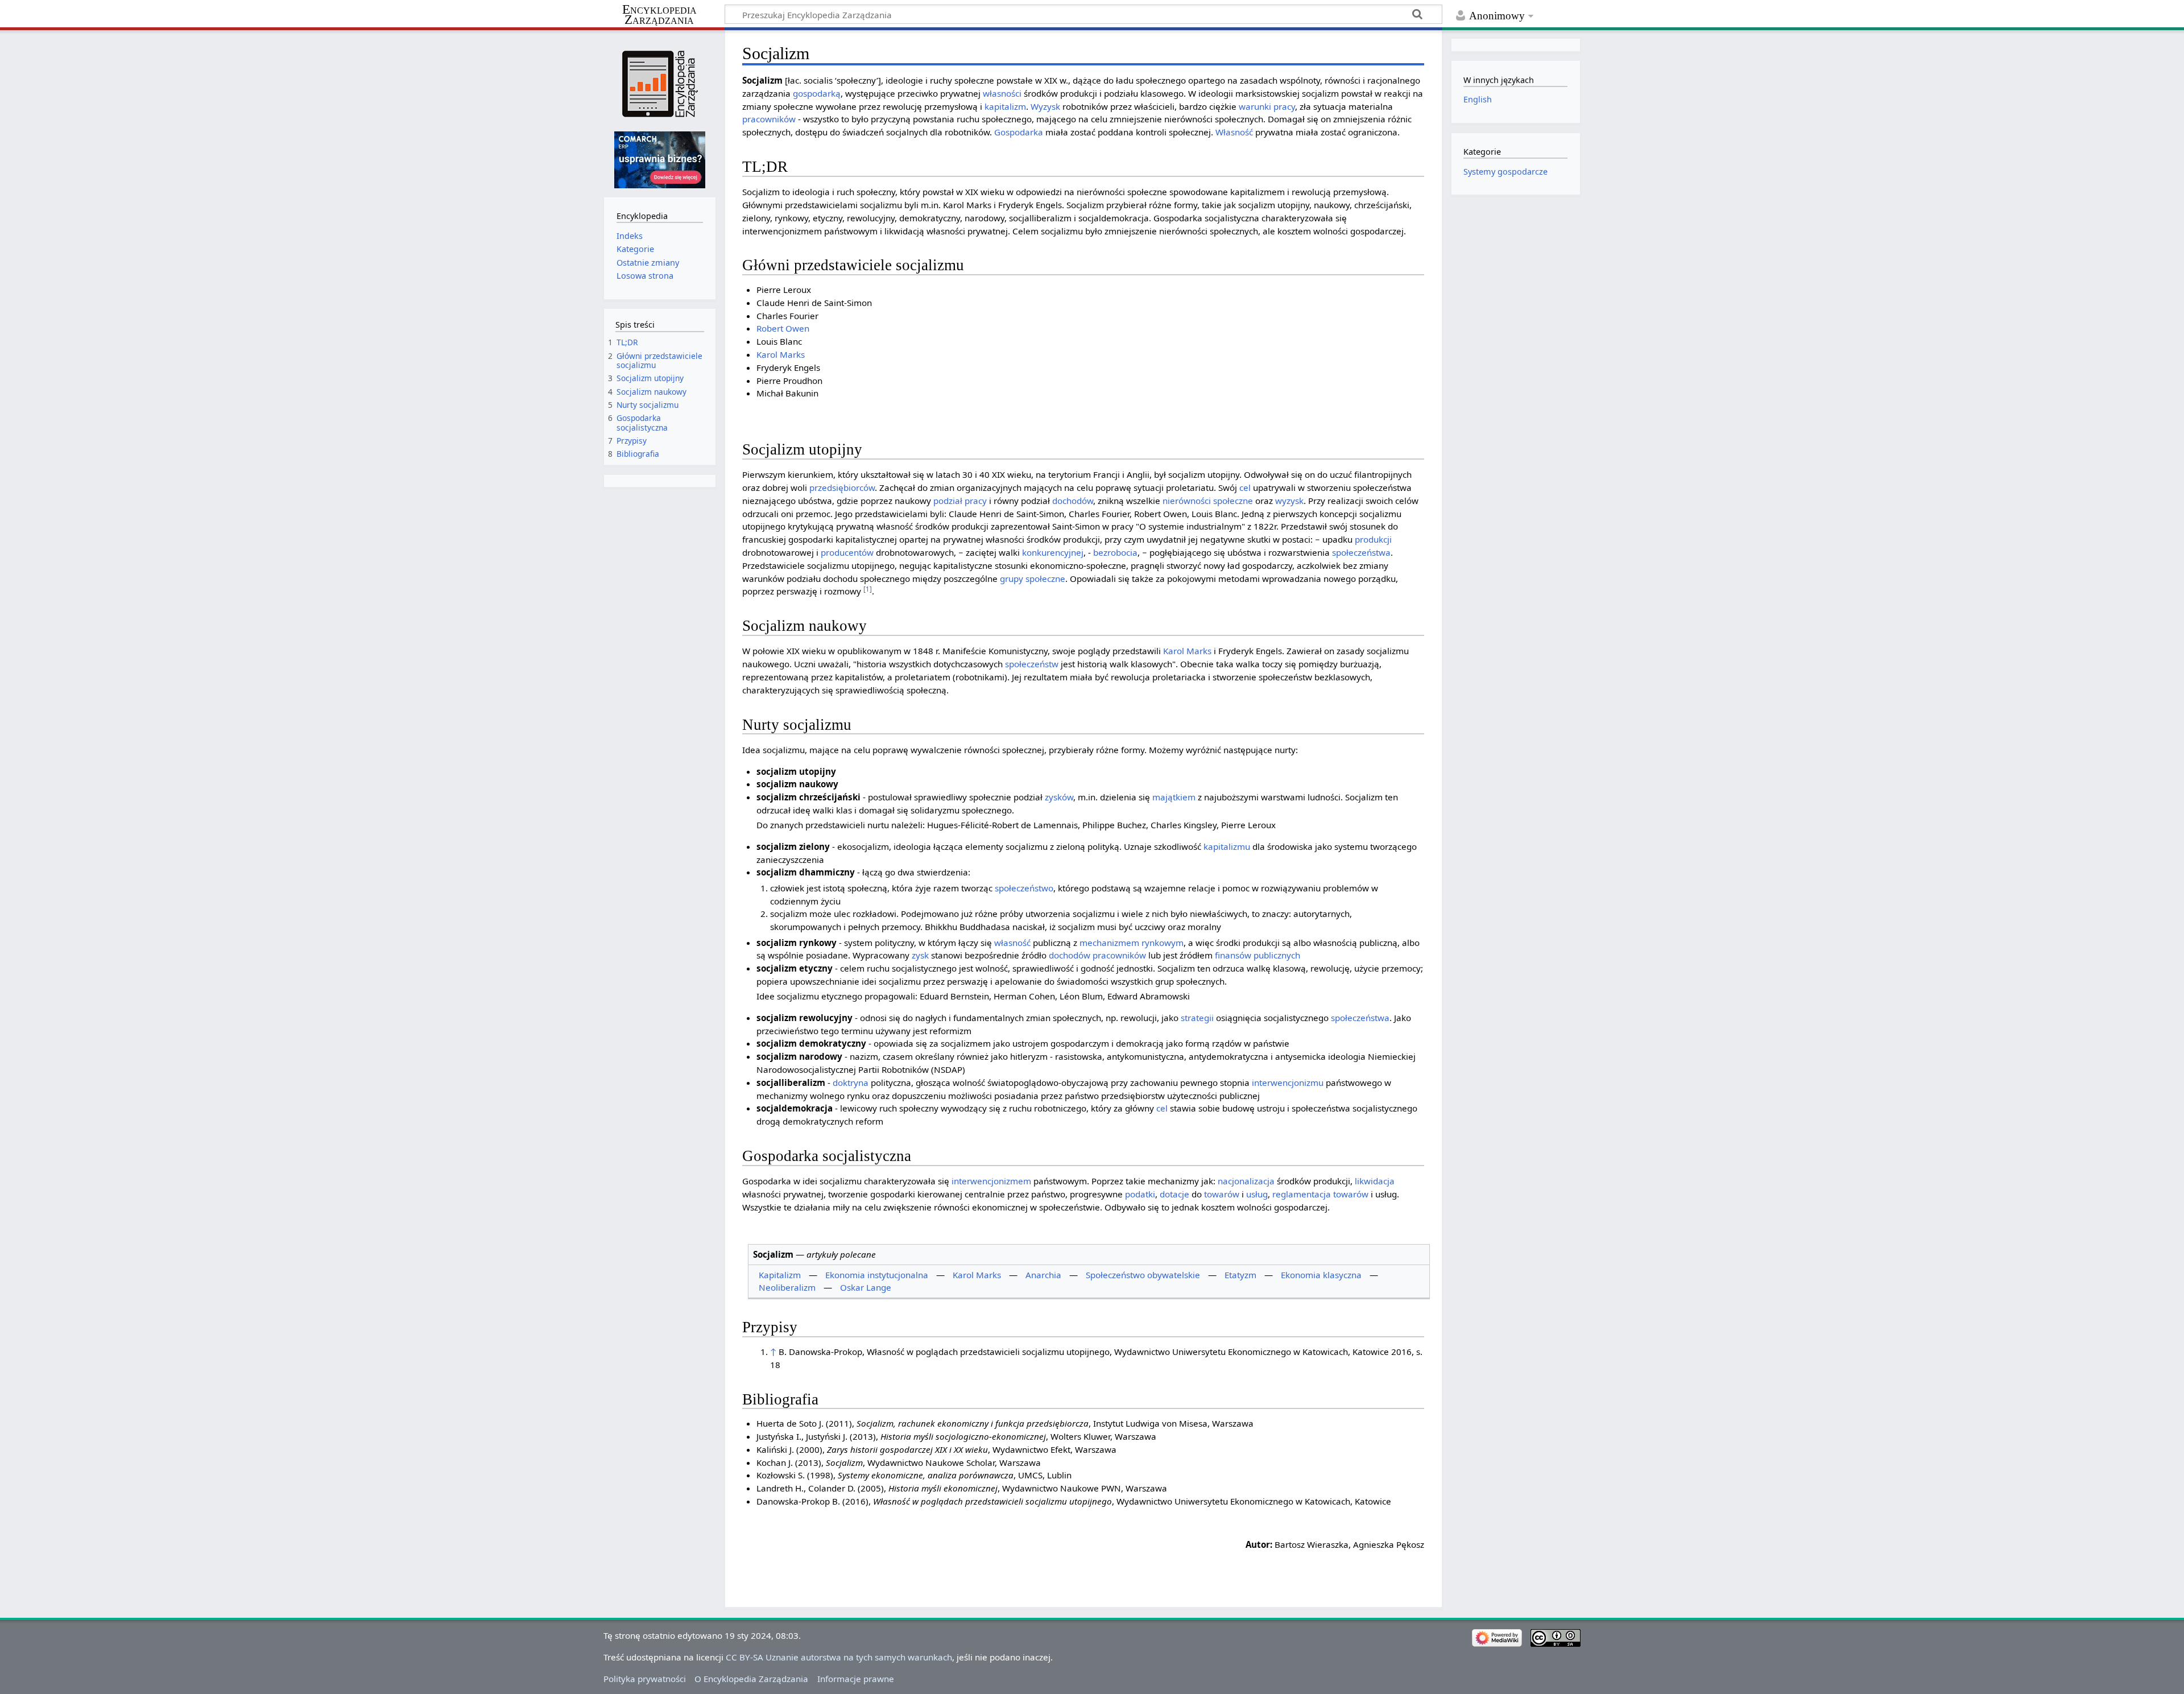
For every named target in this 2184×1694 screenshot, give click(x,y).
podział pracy (960, 501)
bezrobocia (1115, 552)
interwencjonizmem (991, 1181)
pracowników (769, 119)
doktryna (851, 1082)
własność (1012, 943)
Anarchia (1043, 1275)
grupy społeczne (1033, 579)
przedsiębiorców (842, 487)
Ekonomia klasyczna (1321, 1275)
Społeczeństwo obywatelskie (1143, 1275)
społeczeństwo (1024, 888)
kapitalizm (1005, 106)
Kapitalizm (780, 1275)
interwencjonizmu (1288, 1082)
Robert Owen (783, 328)
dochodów (1073, 501)
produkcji (1373, 539)
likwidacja (1375, 1181)
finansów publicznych (1258, 955)
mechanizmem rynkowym (1132, 943)
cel (1245, 487)
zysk (920, 955)
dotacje (1174, 1194)
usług (1257, 1194)
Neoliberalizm (787, 1287)
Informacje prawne (856, 1679)
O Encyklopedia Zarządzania (751, 1679)
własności (1002, 93)
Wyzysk (1045, 106)
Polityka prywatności (645, 1679)
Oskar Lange (866, 1287)
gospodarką (817, 93)
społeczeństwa (1361, 552)
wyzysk (1289, 501)
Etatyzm (1240, 1275)
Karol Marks (781, 354)
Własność (1234, 132)
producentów (847, 552)
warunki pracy (1267, 106)
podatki (1140, 1194)
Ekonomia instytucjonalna (877, 1275)
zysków (1059, 797)
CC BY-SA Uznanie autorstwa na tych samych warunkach (839, 1657)
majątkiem (1174, 797)
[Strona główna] (659, 84)
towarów (1222, 1194)
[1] (868, 589)
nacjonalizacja (1246, 1181)
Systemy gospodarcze (1505, 172)
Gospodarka (1019, 132)
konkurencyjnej (1053, 552)
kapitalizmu (1227, 846)
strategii (1197, 1018)
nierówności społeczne (1208, 501)
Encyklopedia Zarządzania (659, 15)
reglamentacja (1302, 1194)
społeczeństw (1032, 664)
